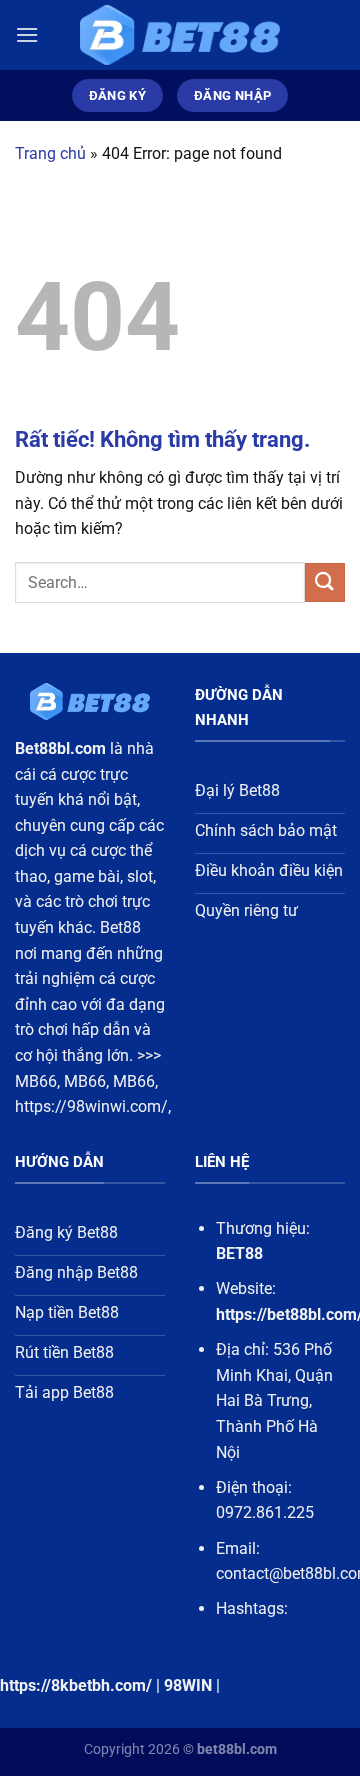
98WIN (188, 1685)
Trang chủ (50, 153)
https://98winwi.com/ (91, 1106)
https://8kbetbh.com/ (76, 1685)
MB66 (36, 1081)
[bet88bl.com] (180, 35)
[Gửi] (325, 582)
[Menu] (27, 34)
